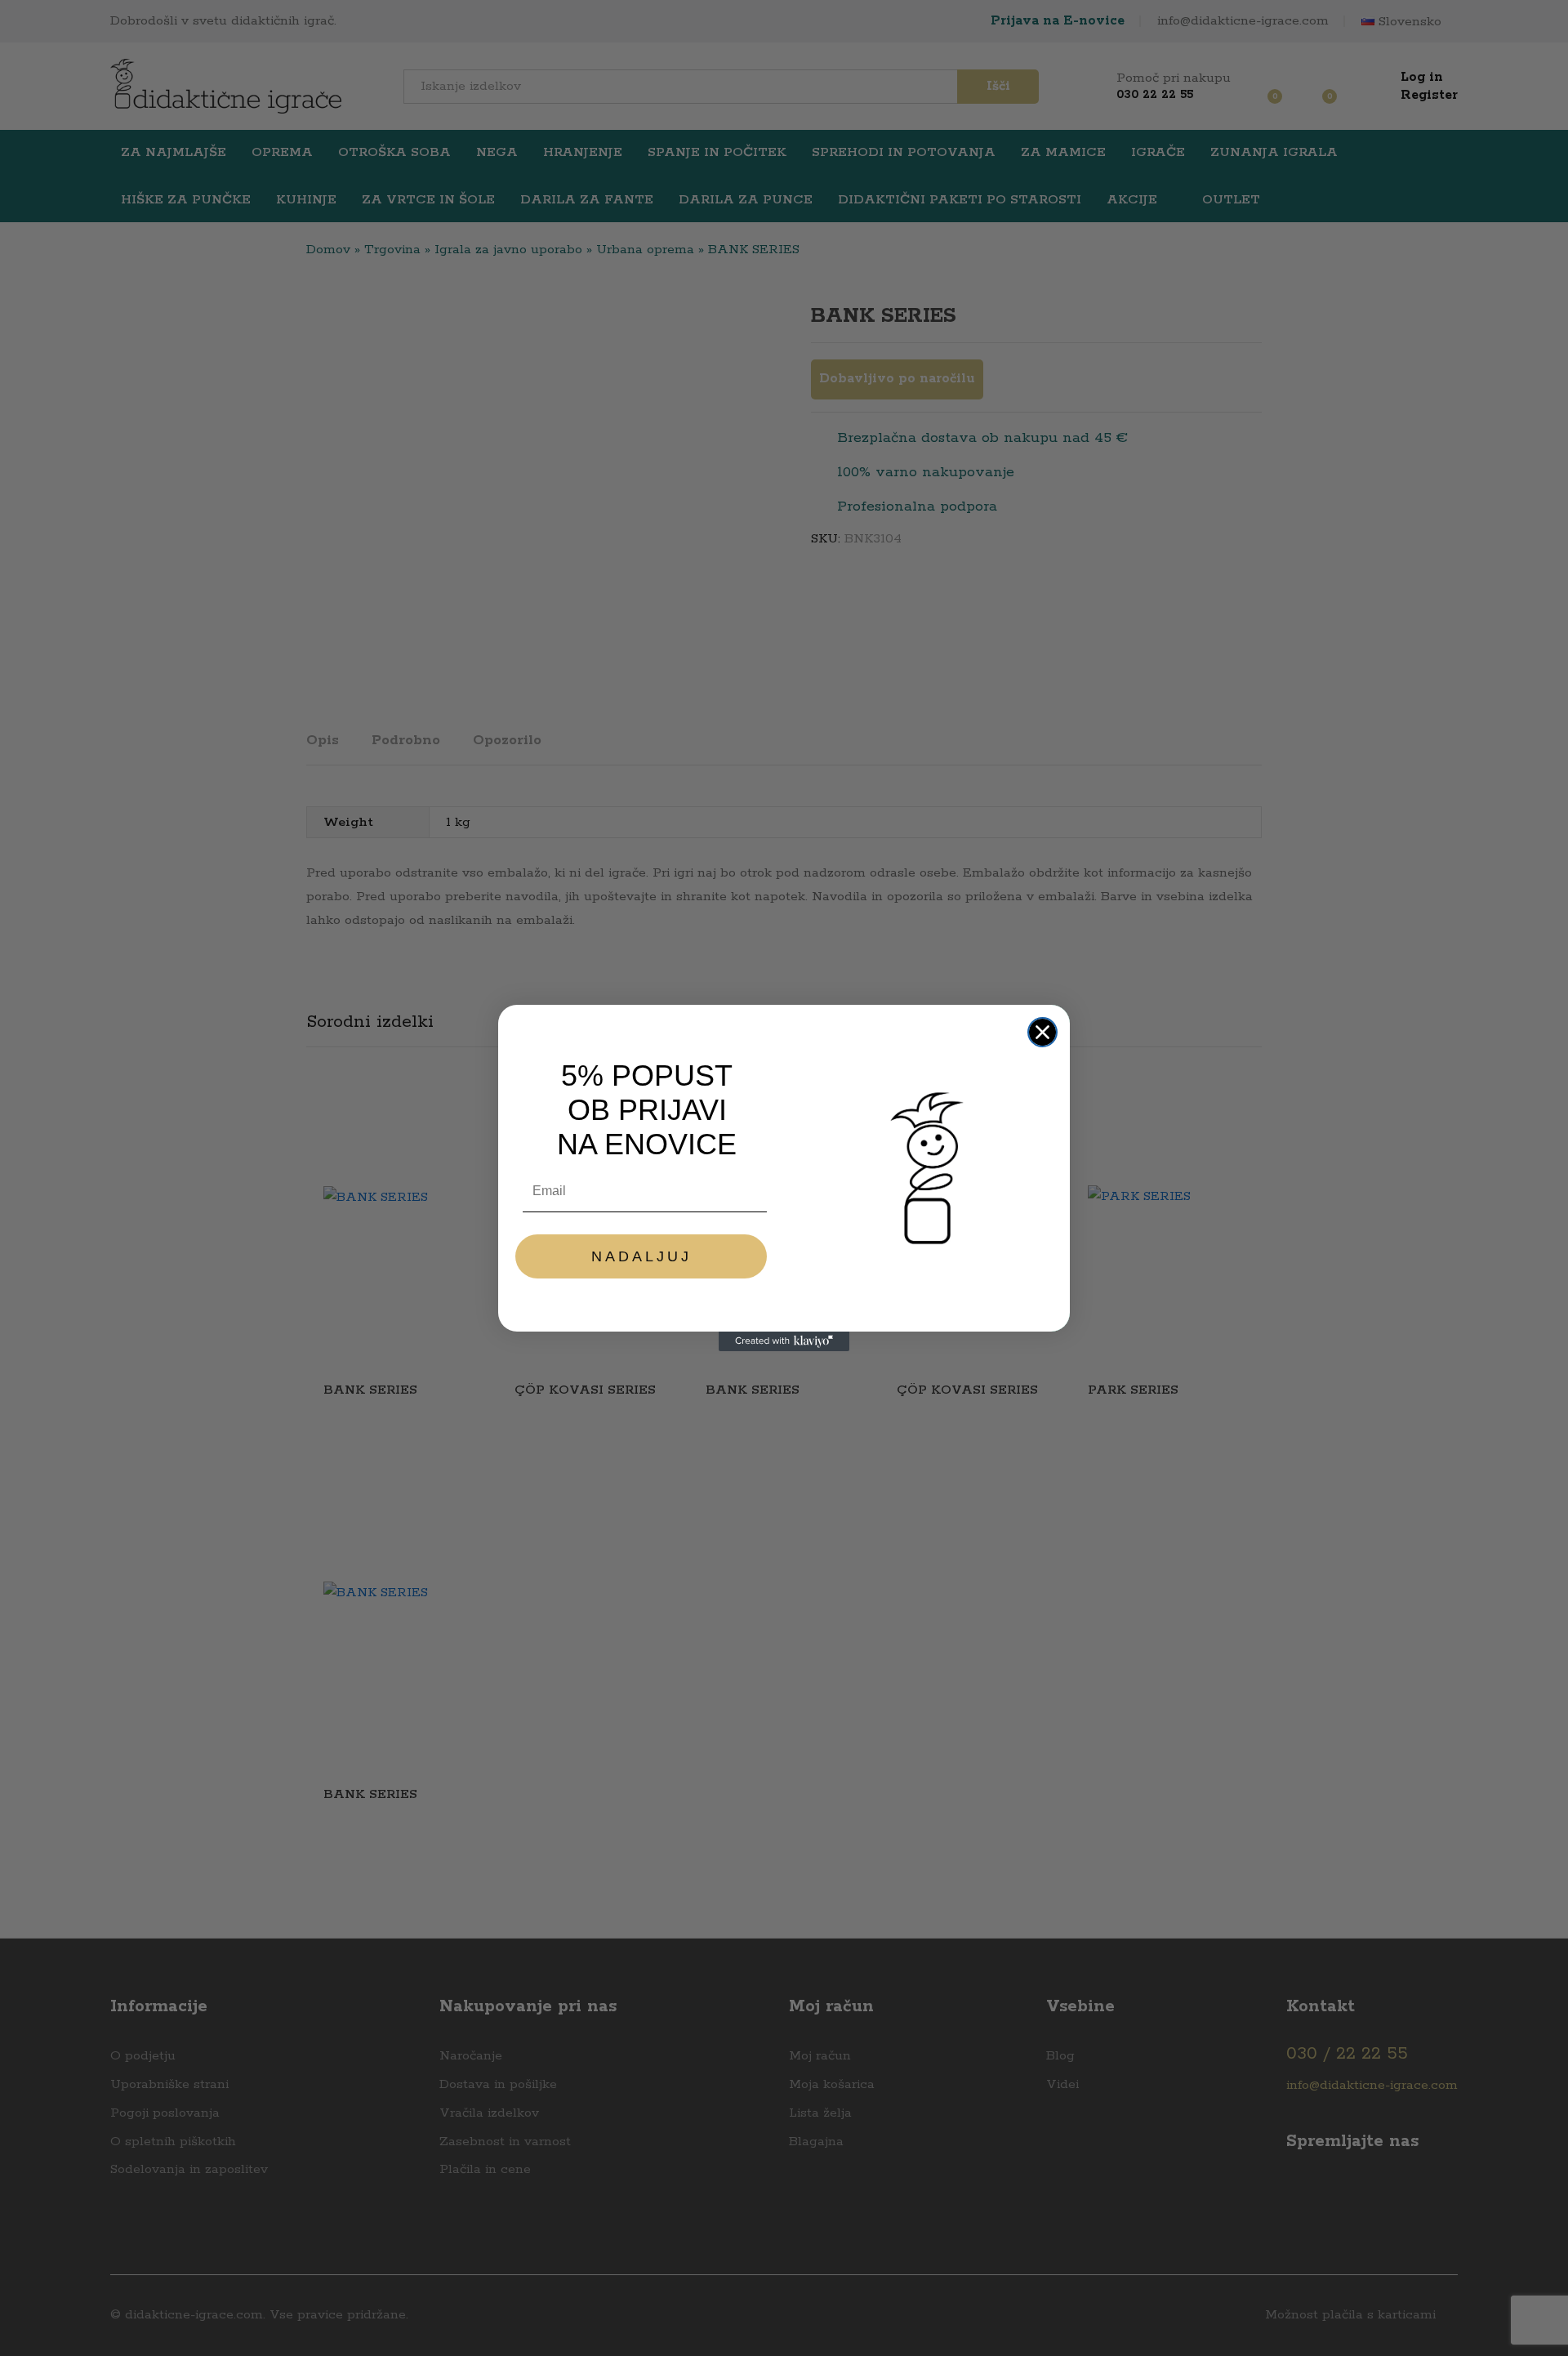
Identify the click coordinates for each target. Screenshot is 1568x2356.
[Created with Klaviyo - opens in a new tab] (784, 1341)
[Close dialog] (1042, 1032)
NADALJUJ (641, 1256)
